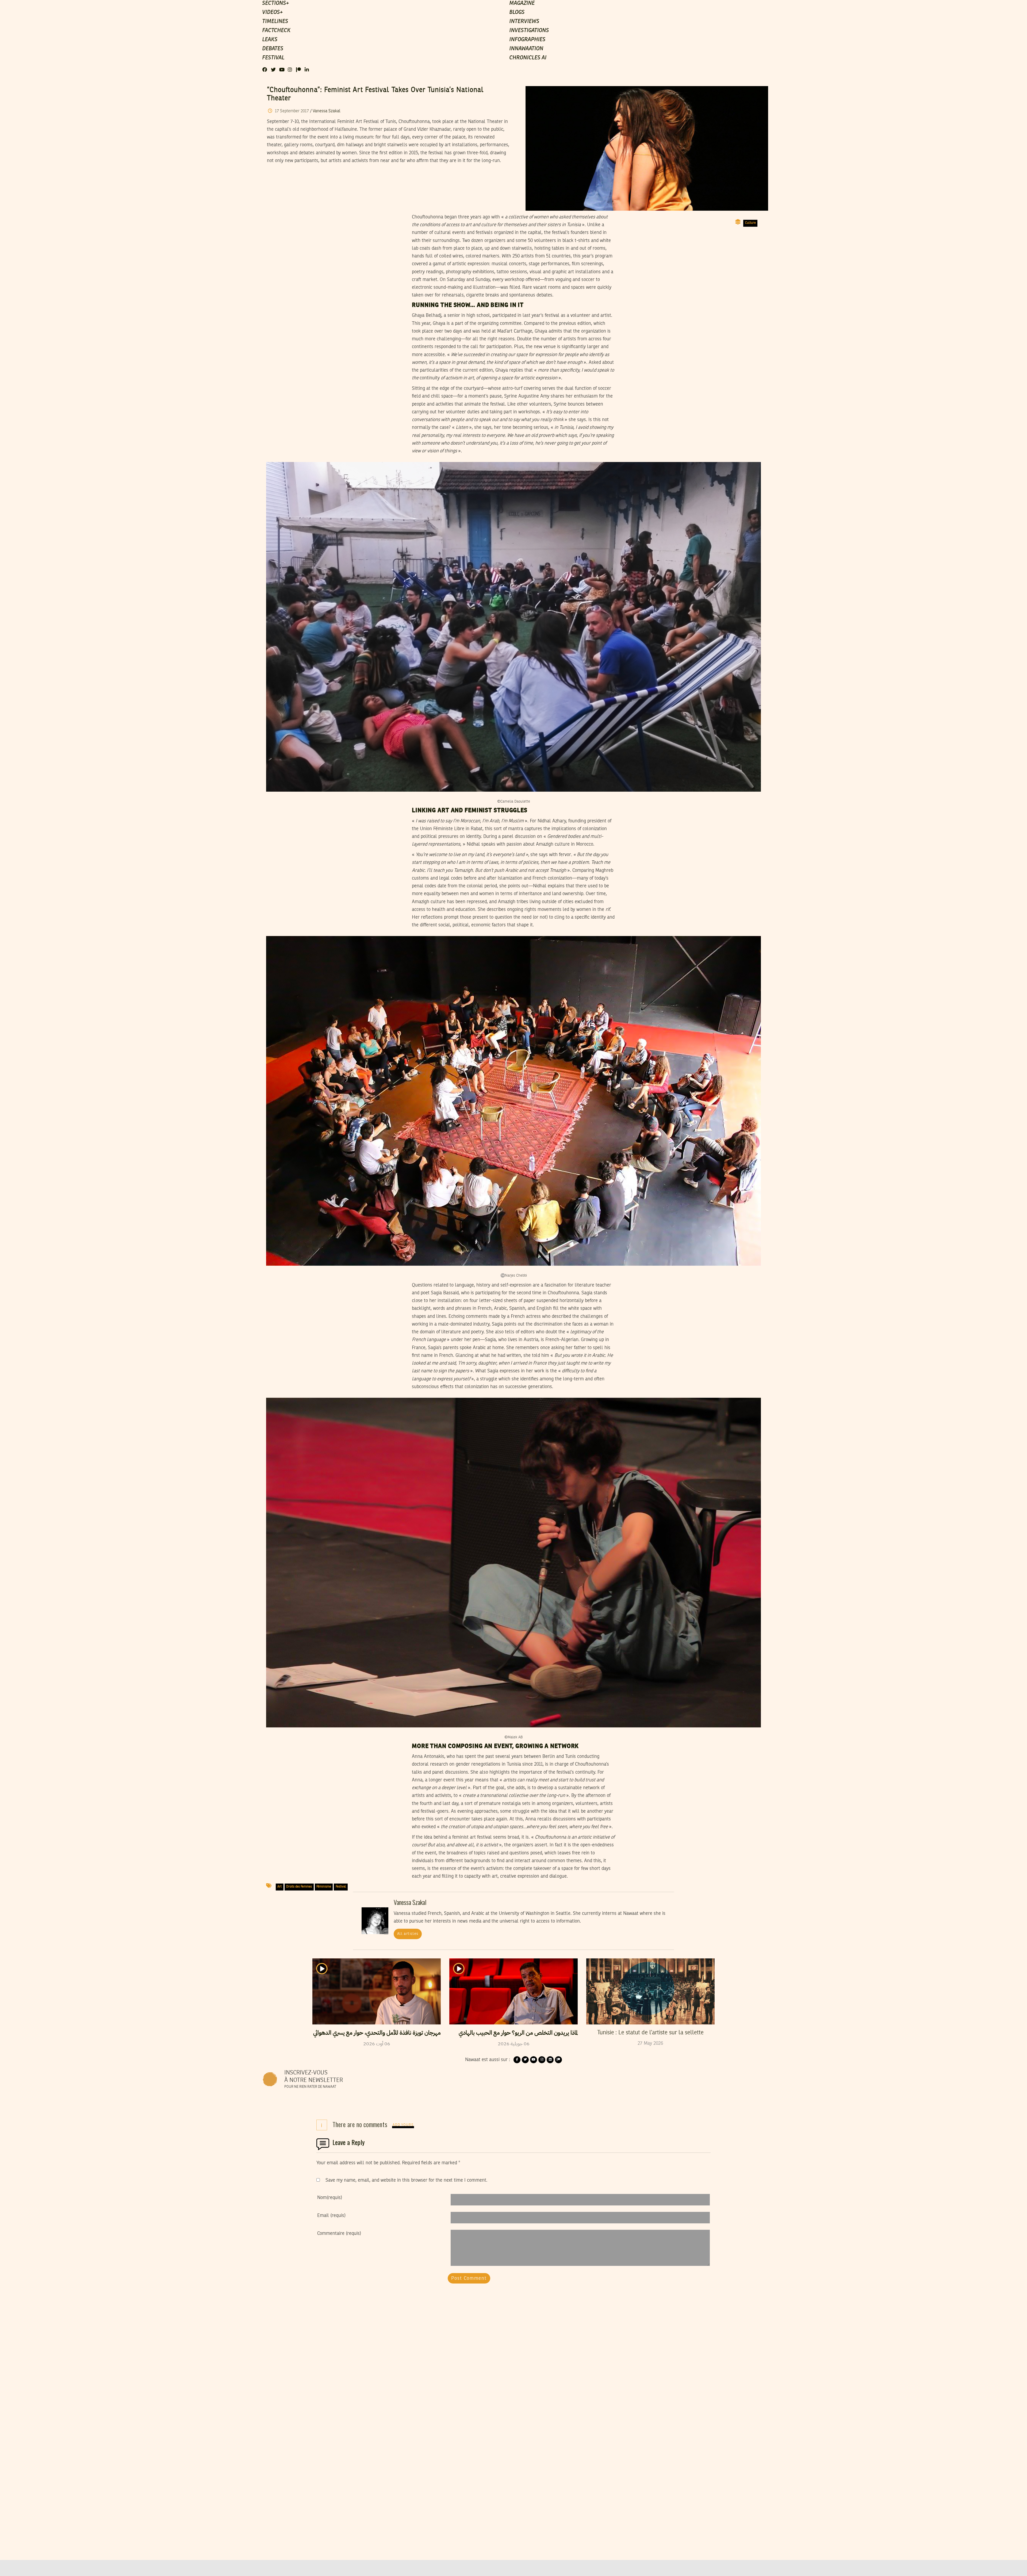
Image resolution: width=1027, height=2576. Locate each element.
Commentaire (339, 2234)
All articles (408, 1934)
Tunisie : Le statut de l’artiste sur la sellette (650, 2033)
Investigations (529, 31)
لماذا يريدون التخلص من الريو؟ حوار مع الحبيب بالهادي (518, 2033)
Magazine (522, 3)
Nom (330, 2198)
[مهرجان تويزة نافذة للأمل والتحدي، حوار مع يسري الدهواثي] (377, 1991)
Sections (275, 3)
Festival (273, 58)
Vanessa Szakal (327, 111)
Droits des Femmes (299, 1887)
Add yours (403, 2125)
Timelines (275, 22)
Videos (272, 13)
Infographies (527, 40)
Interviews (524, 22)
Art (279, 1887)
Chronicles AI (528, 58)
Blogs (517, 13)
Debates (273, 49)
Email (331, 2216)
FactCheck (276, 31)
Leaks (270, 40)
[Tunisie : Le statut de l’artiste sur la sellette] (650, 1991)
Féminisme (324, 1887)
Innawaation (526, 49)
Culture (750, 223)
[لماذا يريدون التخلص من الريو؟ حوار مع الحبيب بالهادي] (513, 1991)
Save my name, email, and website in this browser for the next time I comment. (406, 2180)
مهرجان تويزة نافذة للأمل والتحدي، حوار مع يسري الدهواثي (377, 2033)
